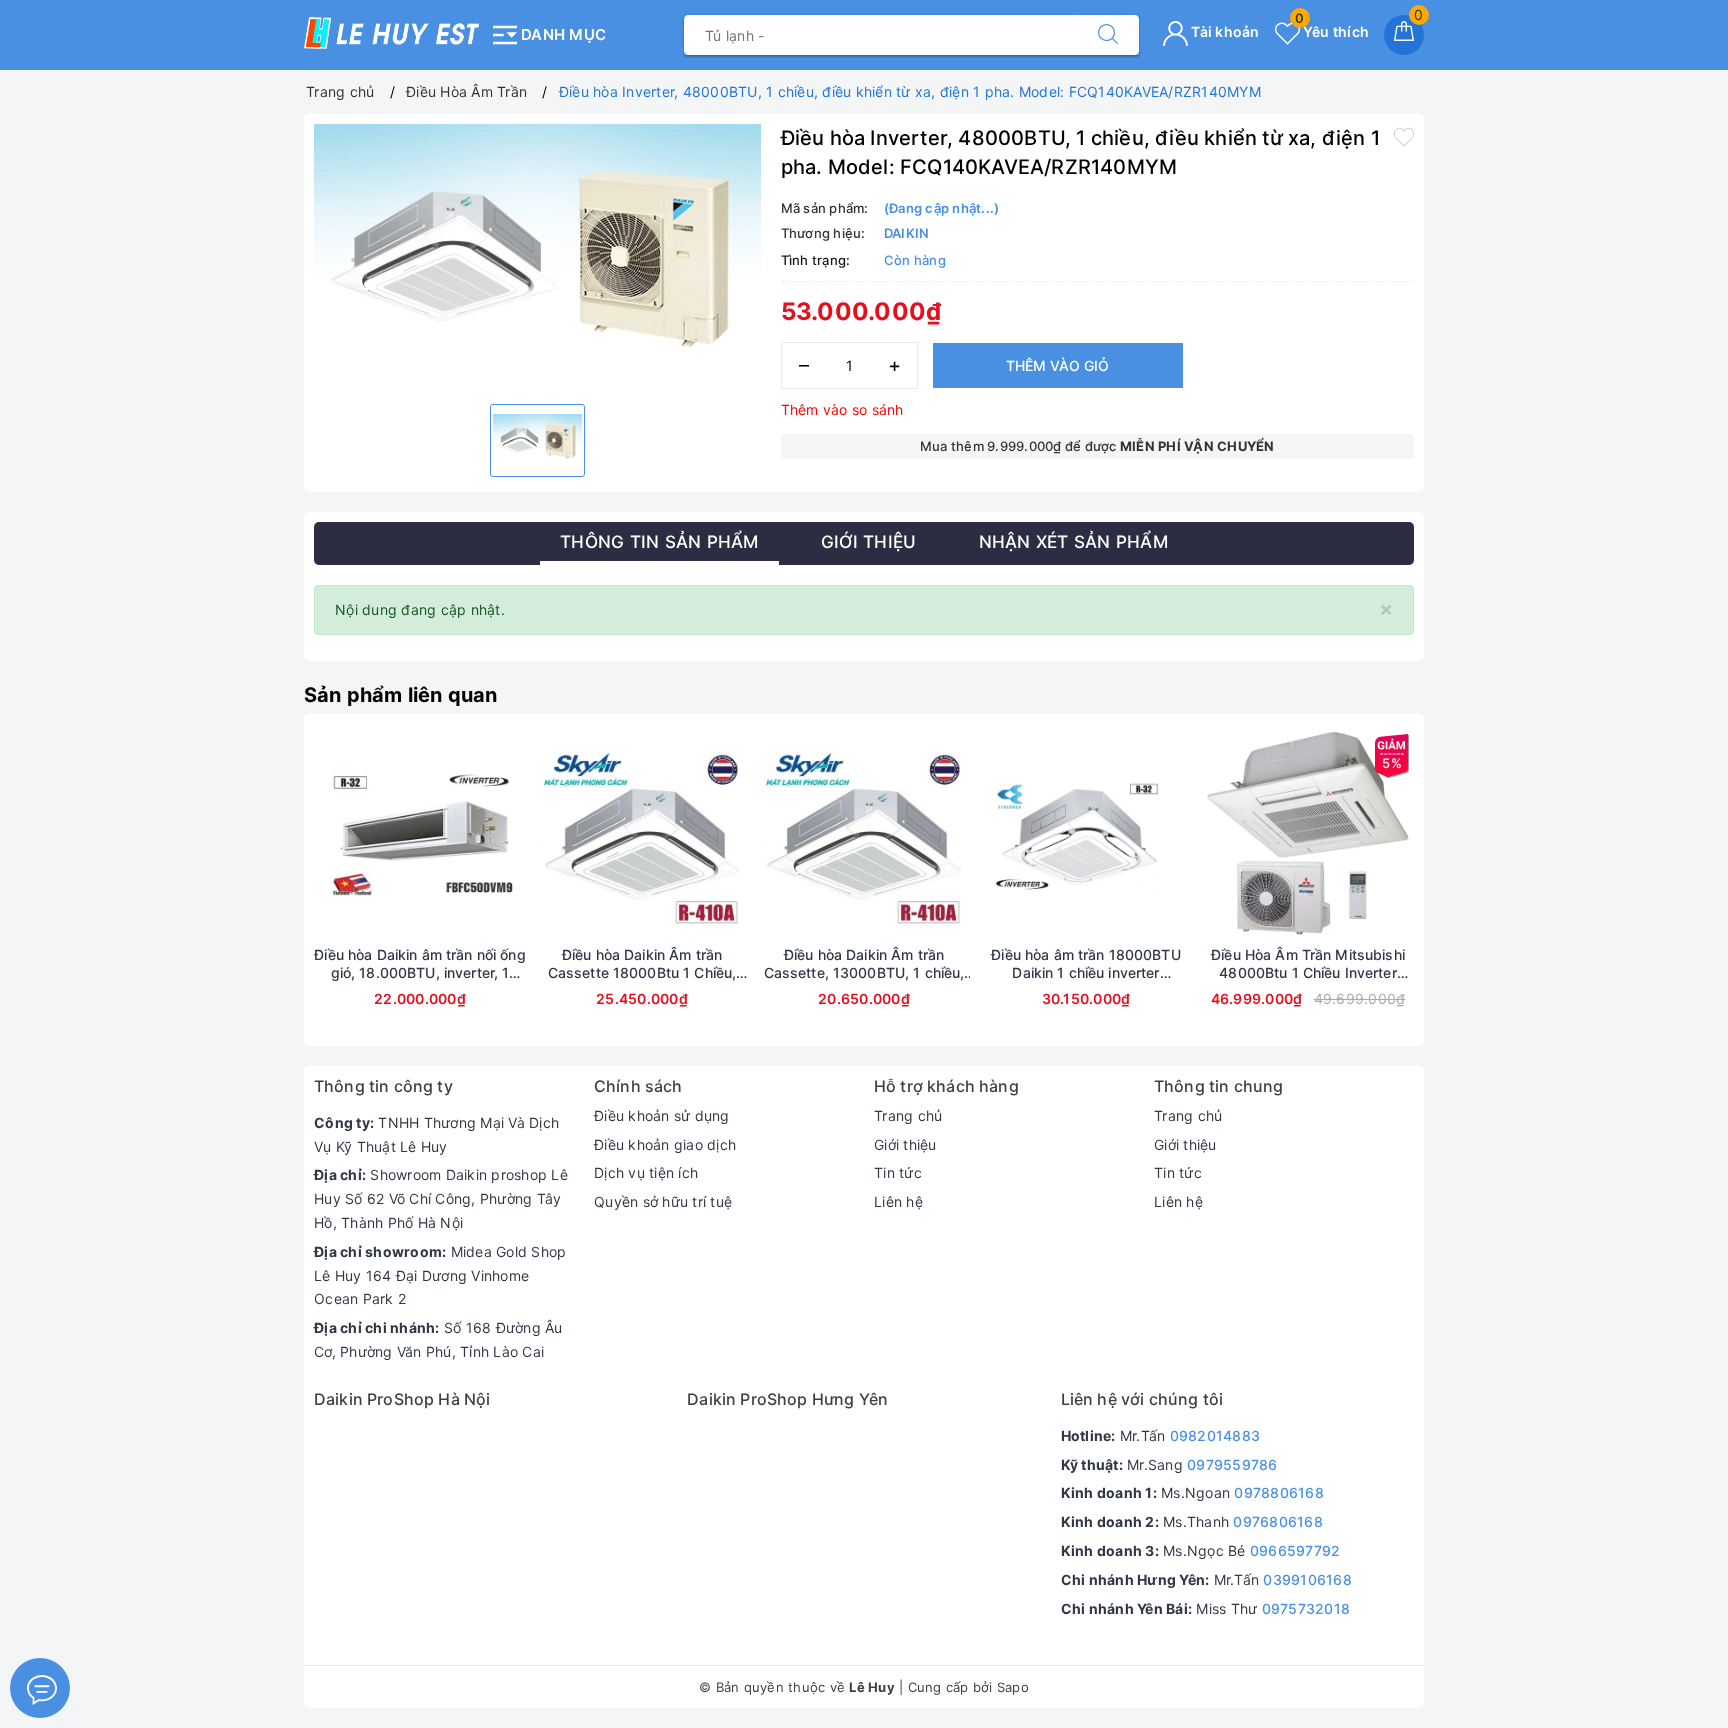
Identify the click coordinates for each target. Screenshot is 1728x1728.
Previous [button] (259, 895)
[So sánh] (514, 835)
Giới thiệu (905, 1144)
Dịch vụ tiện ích (646, 1172)
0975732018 (1306, 1608)
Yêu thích (1332, 31)
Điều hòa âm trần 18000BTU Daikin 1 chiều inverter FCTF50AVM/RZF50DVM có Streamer (1086, 964)
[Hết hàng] (326, 835)
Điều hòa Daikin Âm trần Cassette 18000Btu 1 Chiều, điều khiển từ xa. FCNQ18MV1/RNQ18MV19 (642, 964)
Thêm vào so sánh (842, 409)
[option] (537, 256)
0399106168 (1307, 1579)
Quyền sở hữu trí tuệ (663, 1201)
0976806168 (1278, 1521)
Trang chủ (908, 1115)
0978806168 (1279, 1492)
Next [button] (1469, 895)
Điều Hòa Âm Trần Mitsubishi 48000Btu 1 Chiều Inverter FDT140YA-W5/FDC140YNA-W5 (1308, 964)
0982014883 (1215, 1435)
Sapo (1013, 1687)
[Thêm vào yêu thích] (1404, 136)
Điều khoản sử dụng (662, 1115)
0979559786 (1232, 1464)
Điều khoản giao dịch (665, 1144)
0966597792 (1295, 1550)
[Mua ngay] (992, 835)
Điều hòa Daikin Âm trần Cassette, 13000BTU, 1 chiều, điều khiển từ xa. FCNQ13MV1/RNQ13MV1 (864, 964)
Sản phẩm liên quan (401, 695)
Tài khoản (1224, 31)
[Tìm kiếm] (1108, 35)
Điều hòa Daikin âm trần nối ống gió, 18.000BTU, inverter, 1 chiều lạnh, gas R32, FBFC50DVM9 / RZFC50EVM (419, 964)
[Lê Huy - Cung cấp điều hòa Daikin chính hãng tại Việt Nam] (391, 33)
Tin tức (898, 1172)
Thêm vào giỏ (1057, 365)
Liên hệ (898, 1201)
